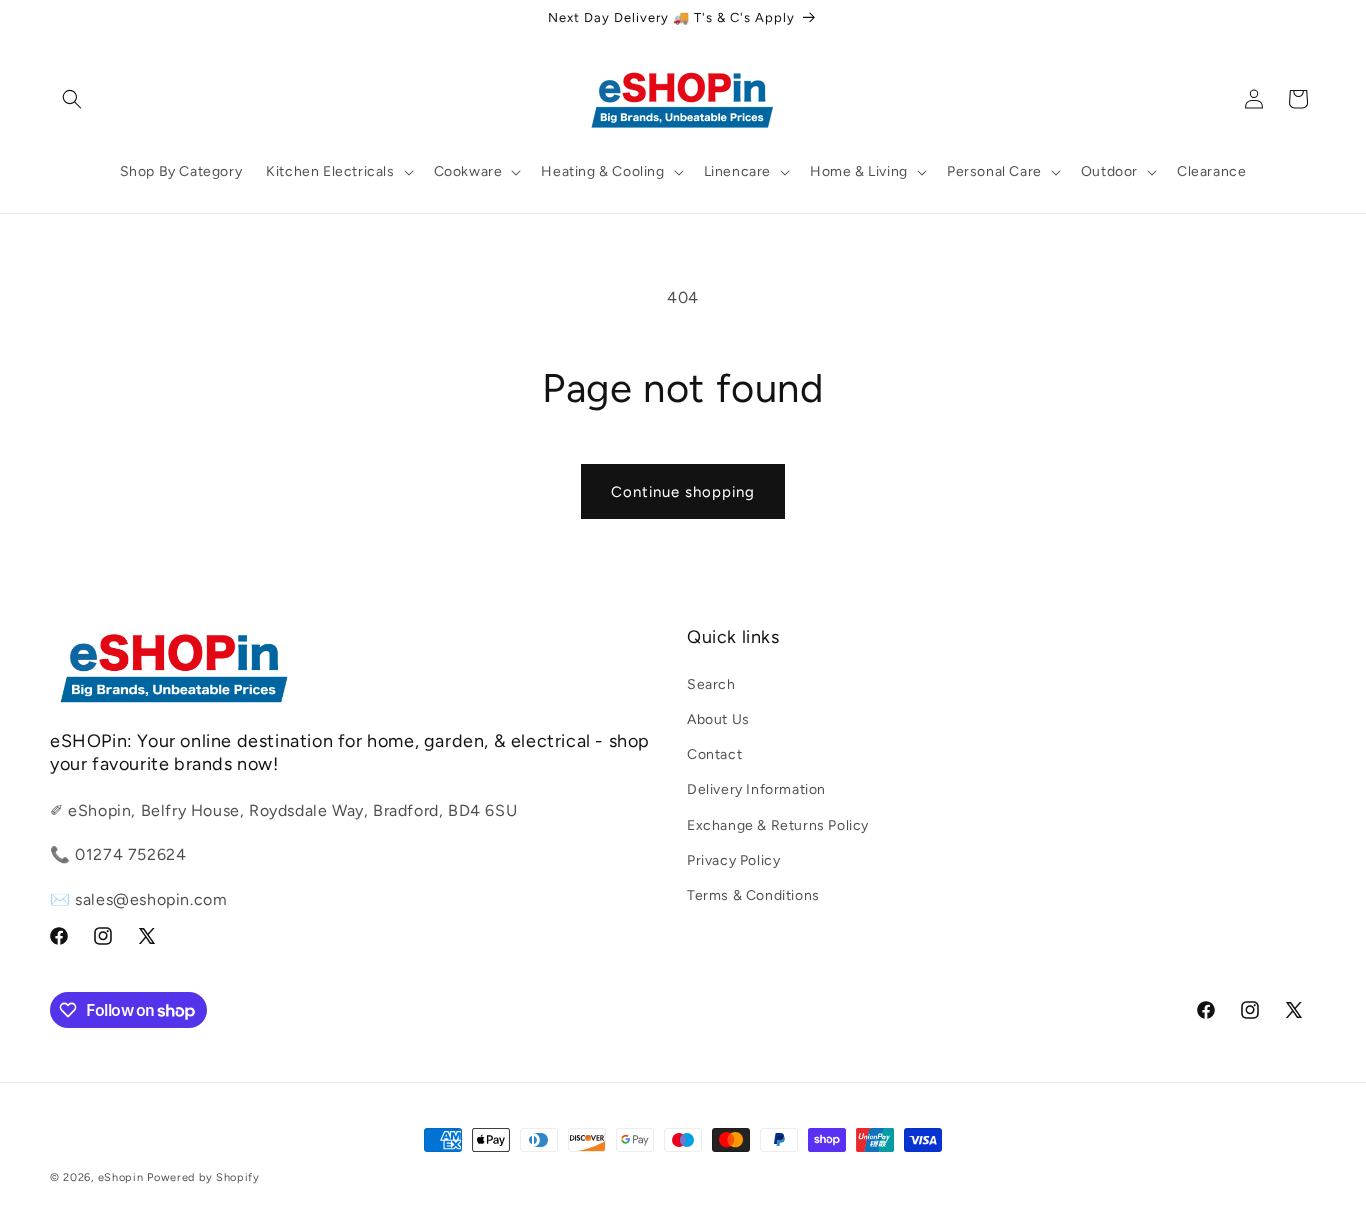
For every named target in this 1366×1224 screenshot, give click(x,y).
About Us (718, 718)
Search (711, 683)
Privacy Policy (733, 859)
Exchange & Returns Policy (778, 824)
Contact (714, 754)
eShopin (121, 1177)
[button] (72, 99)
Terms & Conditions (753, 894)
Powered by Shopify (203, 1177)
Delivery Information (756, 789)
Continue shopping (683, 492)
